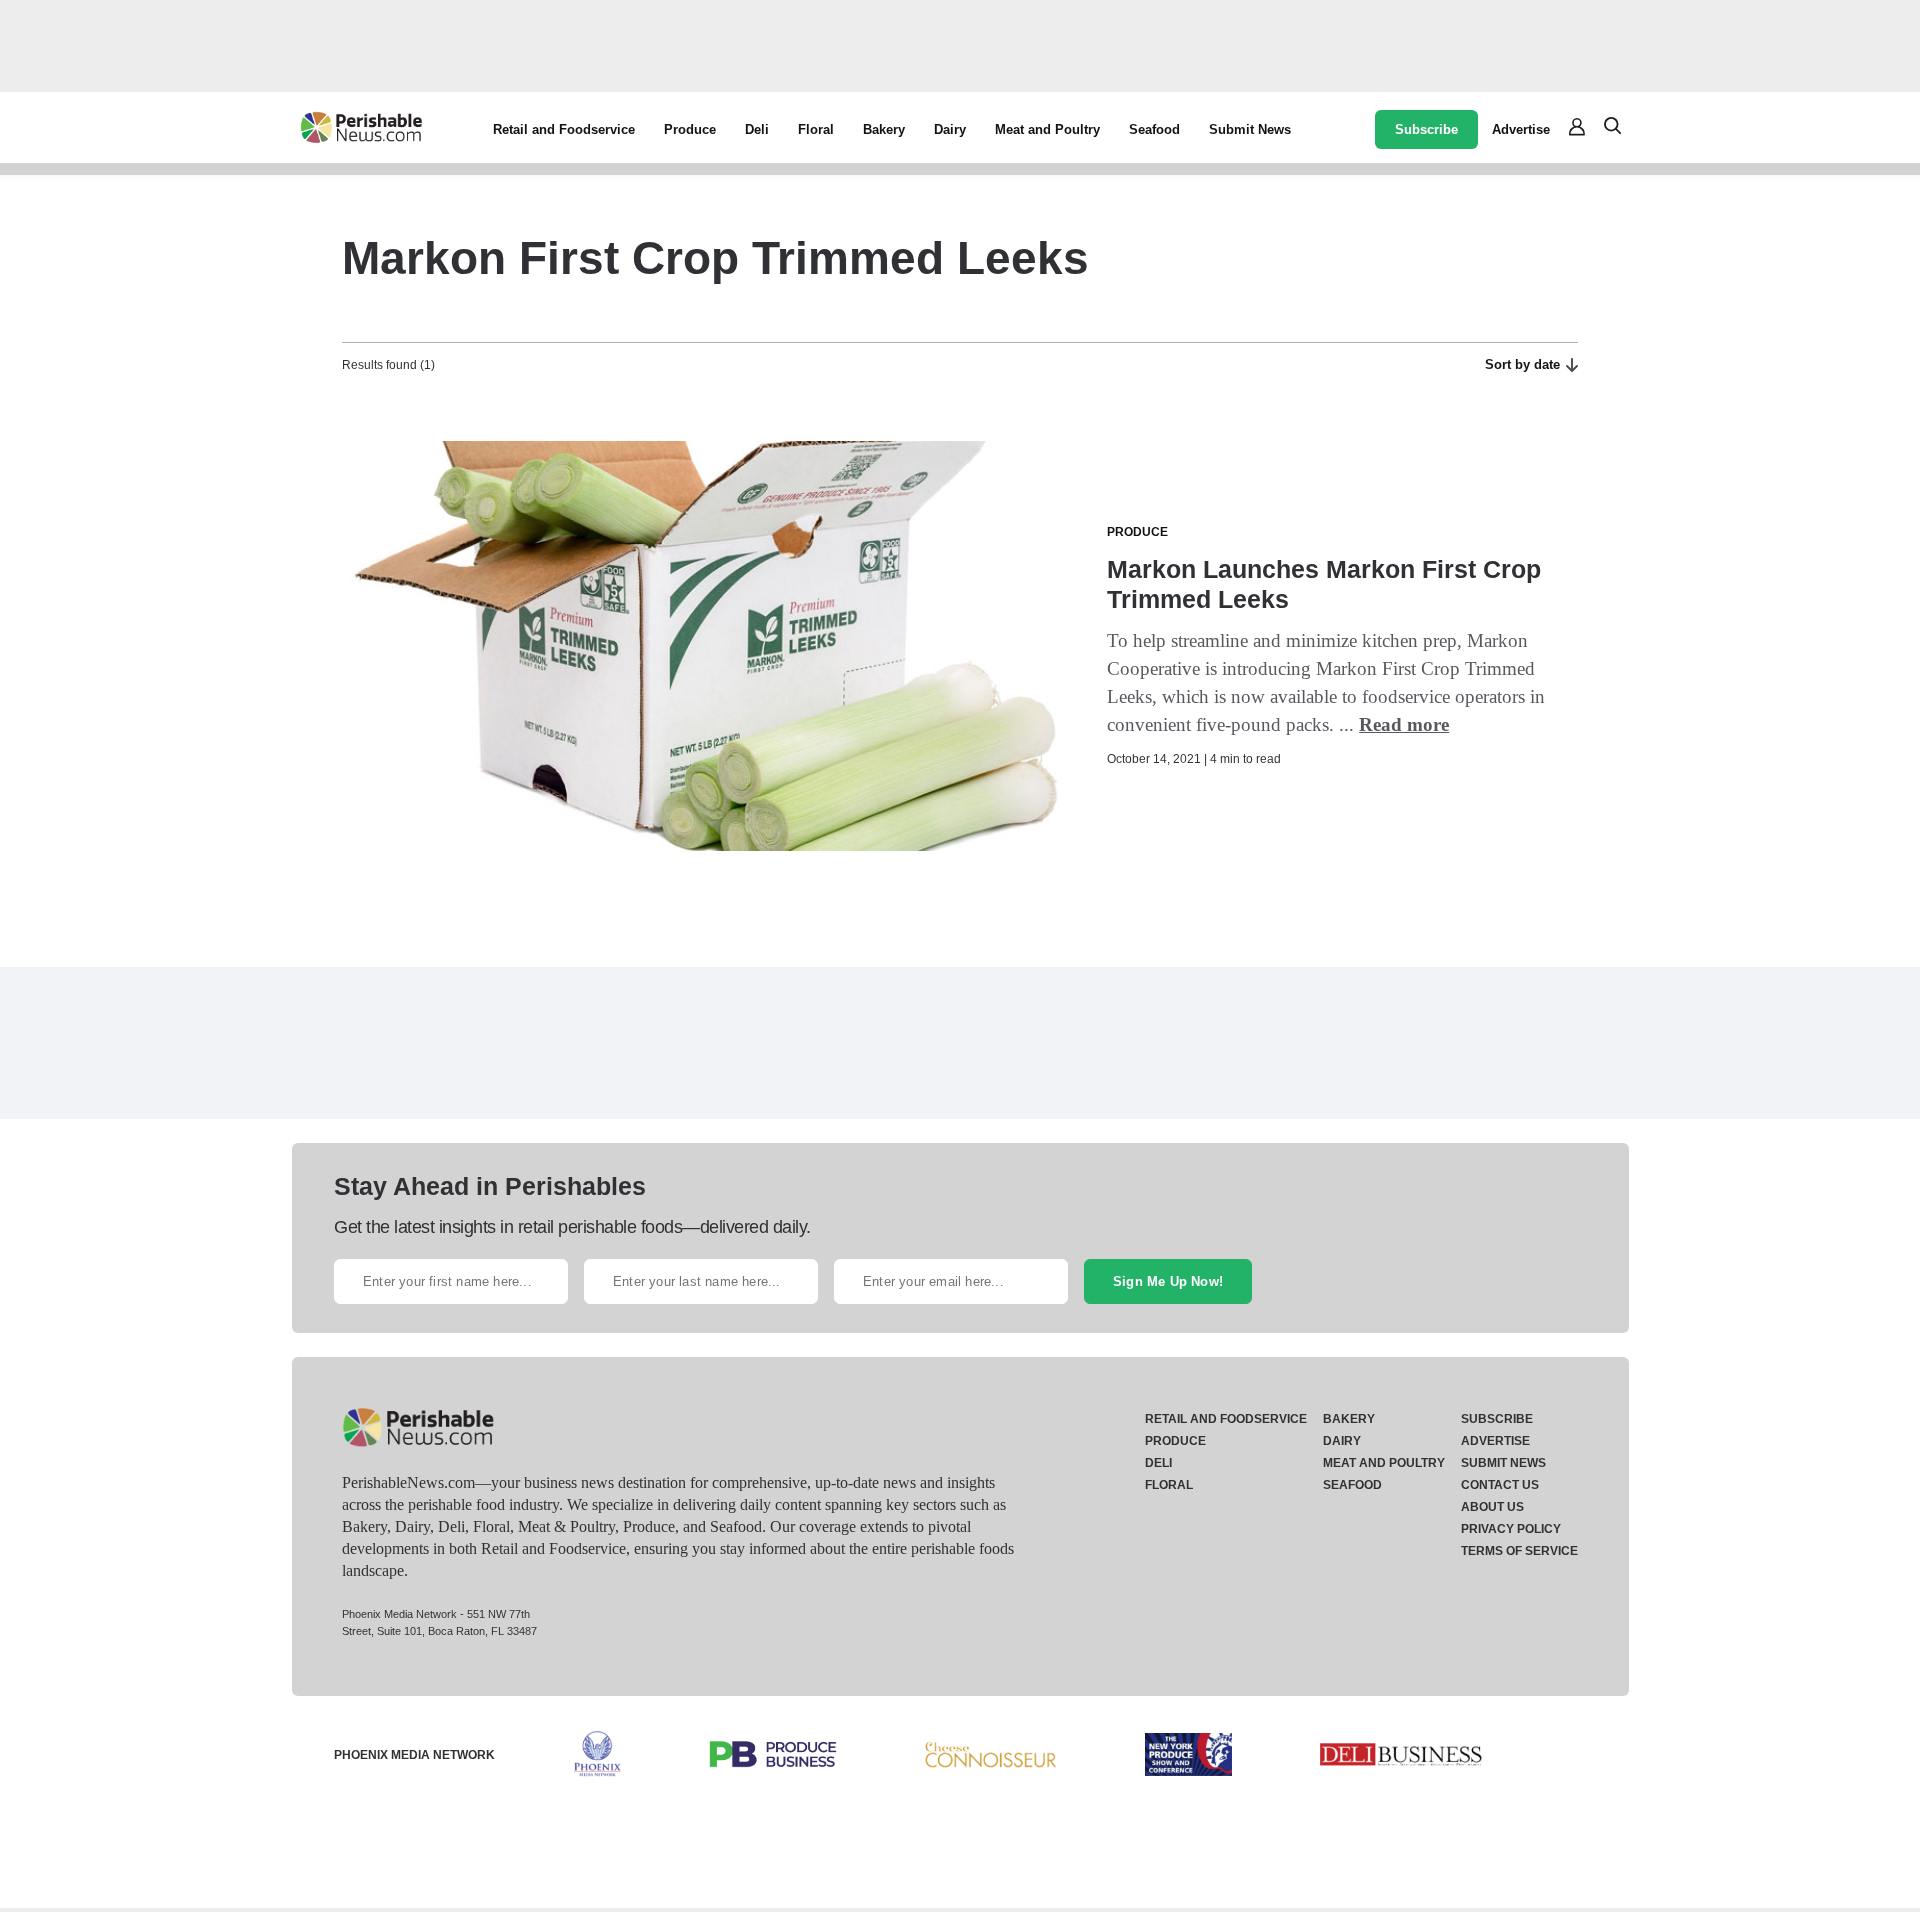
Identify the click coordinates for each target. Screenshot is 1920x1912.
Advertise (1521, 129)
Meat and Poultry (1047, 129)
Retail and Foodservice (564, 129)
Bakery (884, 129)
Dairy (950, 129)
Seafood (1154, 129)
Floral (816, 129)
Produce (690, 129)
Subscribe (1426, 129)
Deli (757, 129)
